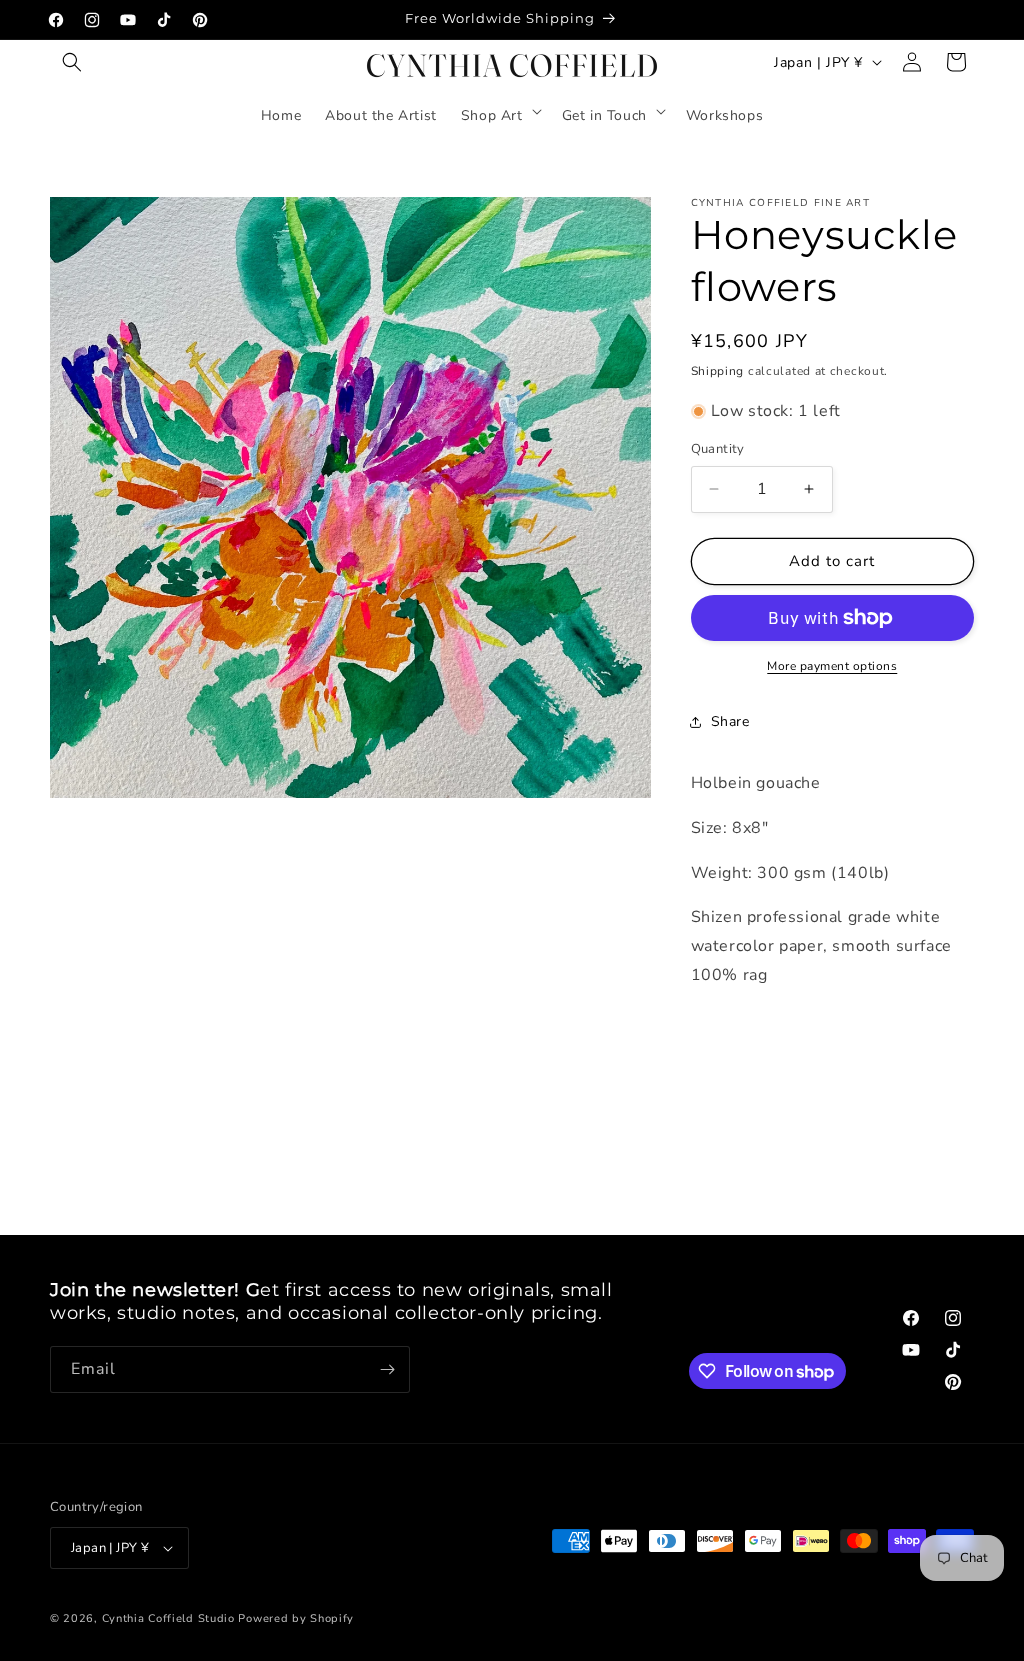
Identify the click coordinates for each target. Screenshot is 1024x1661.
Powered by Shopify (296, 1618)
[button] (72, 62)
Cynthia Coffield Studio (168, 1618)
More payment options (832, 666)
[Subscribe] (387, 1369)
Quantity (718, 449)
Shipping (718, 371)
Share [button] (730, 721)
